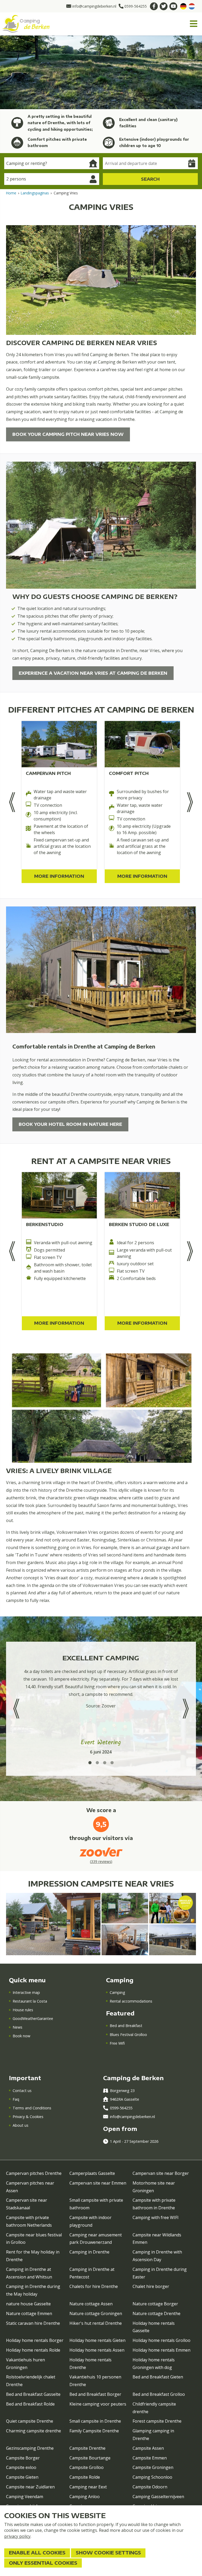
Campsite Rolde (85, 2477)
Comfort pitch (129, 773)
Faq (16, 2099)
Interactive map (26, 1992)
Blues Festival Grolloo (128, 2035)
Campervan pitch (48, 773)
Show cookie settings (108, 2553)
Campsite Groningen (153, 2467)
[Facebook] (154, 6)
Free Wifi (117, 2043)
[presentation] (12, 802)
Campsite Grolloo (87, 2467)
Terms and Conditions (32, 2108)
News (17, 2027)
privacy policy (17, 2536)
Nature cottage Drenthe (156, 2313)
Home (11, 193)
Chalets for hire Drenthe (94, 2286)
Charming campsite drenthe (34, 2431)
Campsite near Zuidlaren (30, 2487)
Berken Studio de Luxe (139, 1224)
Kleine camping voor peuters (98, 2404)
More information (59, 876)
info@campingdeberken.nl (132, 2117)
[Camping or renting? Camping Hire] (52, 163)
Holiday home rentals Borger (35, 2340)
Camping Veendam (25, 2497)
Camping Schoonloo (152, 2477)
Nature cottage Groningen (96, 2313)
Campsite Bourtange (90, 2458)
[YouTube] (173, 6)
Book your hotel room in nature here (70, 1124)
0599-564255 (121, 2108)
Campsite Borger (23, 2458)
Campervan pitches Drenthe (34, 2173)
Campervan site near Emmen (98, 2183)
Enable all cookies (37, 2553)
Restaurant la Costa (30, 2001)
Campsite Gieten (22, 2477)
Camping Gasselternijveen (158, 2497)
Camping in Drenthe (89, 2252)
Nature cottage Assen (91, 2304)
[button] (90, 1763)
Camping (117, 1992)
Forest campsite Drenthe (157, 2421)
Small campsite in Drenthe (95, 2421)
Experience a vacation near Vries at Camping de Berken (93, 673)
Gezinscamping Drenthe (30, 2448)
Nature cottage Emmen (29, 2313)
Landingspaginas (35, 193)
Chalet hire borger (151, 2286)
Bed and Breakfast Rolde (30, 2404)
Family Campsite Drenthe (94, 2431)
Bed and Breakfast (126, 2026)
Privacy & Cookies (28, 2117)
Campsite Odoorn (150, 2487)
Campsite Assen (148, 2448)
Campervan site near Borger (161, 2173)
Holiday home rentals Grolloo (161, 2340)
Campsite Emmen (150, 2458)
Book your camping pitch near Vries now (68, 434)
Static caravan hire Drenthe (33, 2323)
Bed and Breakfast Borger (95, 2394)
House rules (23, 2010)
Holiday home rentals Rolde (33, 2350)
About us (21, 2125)
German (183, 6)
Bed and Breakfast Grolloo (159, 2394)
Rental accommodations (131, 2001)
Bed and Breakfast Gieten (158, 2377)
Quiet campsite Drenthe (30, 2421)
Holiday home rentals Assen (97, 2350)
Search (150, 179)
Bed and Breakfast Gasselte (33, 2394)
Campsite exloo (21, 2467)
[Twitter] (164, 6)
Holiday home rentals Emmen (161, 2350)
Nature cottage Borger (155, 2304)
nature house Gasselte (28, 2304)
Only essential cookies (43, 2563)
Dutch (192, 6)
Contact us (22, 2091)
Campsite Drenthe (87, 2448)
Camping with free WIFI (156, 2217)
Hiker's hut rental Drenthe (96, 2323)
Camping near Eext (88, 2487)
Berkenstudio (45, 1224)
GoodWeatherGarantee (33, 2018)
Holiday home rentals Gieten (97, 2340)
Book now (21, 2036)
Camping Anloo (85, 2497)
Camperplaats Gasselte (92, 2173)
